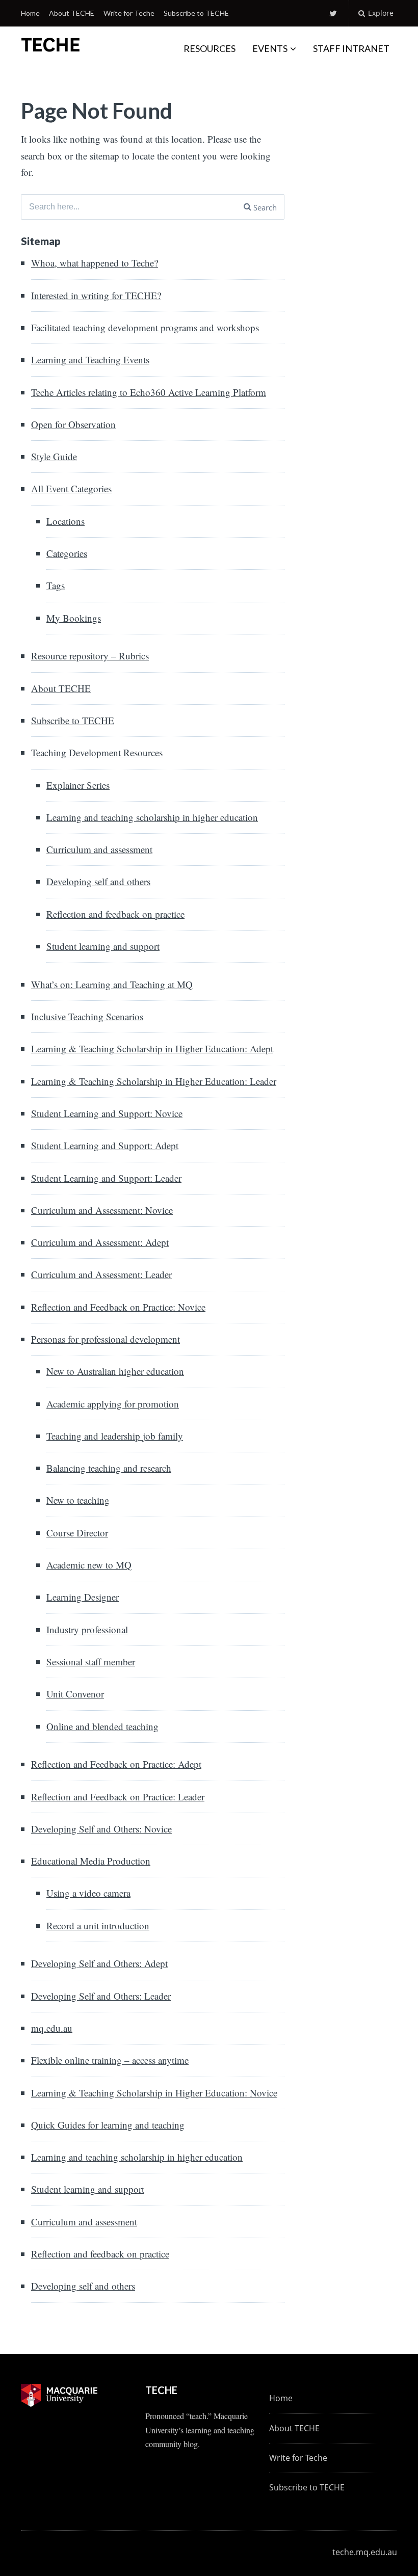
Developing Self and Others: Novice (101, 1829)
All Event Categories (71, 488)
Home (30, 13)
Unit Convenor (75, 1694)
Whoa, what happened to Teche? (95, 263)
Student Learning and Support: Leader (106, 1178)
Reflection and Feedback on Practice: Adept (116, 1764)
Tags (56, 585)
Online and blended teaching (102, 1726)
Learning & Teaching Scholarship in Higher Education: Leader (154, 1081)
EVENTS (270, 48)
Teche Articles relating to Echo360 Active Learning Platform (149, 392)
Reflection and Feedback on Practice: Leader (118, 1797)
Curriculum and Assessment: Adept (100, 1242)
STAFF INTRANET (351, 48)
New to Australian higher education (115, 1371)
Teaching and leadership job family (115, 1436)
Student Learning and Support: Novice (107, 1113)
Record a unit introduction (98, 1926)
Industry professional (87, 1629)
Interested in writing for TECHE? (96, 295)
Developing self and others (98, 881)
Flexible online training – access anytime (110, 2060)
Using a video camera (88, 1893)
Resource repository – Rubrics (90, 656)
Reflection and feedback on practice (115, 914)
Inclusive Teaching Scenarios (87, 1016)
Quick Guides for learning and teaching (108, 2125)
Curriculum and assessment (99, 849)
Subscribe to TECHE (196, 13)
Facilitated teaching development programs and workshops (145, 327)
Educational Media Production (91, 1861)
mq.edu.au (52, 2028)
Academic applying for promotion (113, 1404)
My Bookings (74, 618)
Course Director (77, 1533)
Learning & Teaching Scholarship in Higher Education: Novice (154, 2093)
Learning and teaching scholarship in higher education (152, 817)
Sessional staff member (91, 1662)
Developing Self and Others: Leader (101, 1996)
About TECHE (72, 13)
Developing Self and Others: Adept (99, 1963)
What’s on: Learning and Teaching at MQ (112, 984)
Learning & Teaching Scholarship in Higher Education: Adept (152, 1048)
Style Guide (54, 456)
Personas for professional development (106, 1339)
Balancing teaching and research (109, 1468)
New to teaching (78, 1500)
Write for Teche (129, 13)
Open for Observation (73, 424)
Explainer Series (78, 785)
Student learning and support (103, 946)
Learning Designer (83, 1597)
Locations (66, 521)
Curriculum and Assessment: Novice (102, 1210)
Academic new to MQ (89, 1565)
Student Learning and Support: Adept (105, 1145)
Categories (67, 553)
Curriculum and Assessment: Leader (101, 1274)
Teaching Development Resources (97, 752)
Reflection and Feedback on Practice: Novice (118, 1307)
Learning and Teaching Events (90, 360)
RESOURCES (210, 48)
